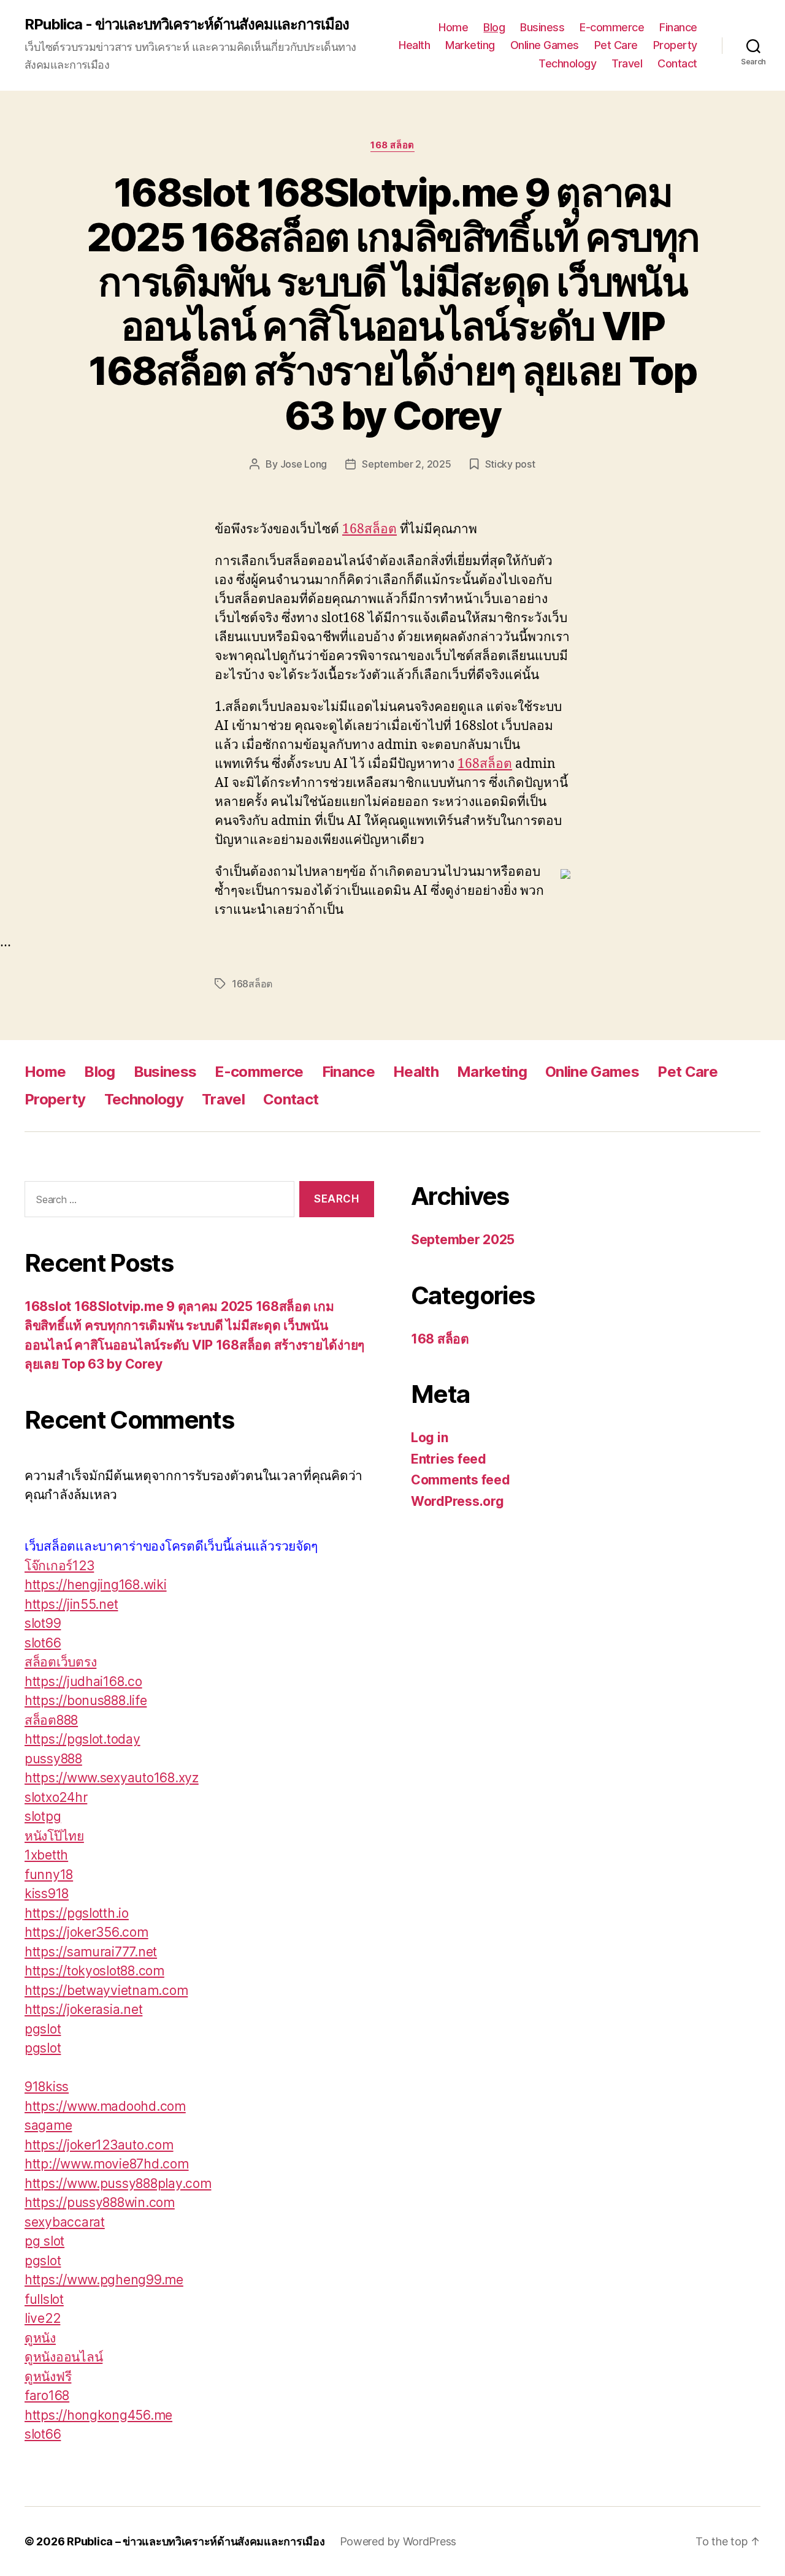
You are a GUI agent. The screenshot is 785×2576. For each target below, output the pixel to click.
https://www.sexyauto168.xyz (112, 1778)
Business (542, 27)
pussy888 (53, 1759)
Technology (567, 63)
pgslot (43, 2029)
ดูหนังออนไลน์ (63, 2357)
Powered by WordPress (398, 2541)
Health (414, 45)
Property (675, 45)
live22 (42, 2318)
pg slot (44, 2241)
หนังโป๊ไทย (54, 1836)
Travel (627, 63)
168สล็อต (370, 529)
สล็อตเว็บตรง (60, 1662)
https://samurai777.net (91, 1952)
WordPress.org (458, 1501)
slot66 (43, 1643)
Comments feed (461, 1480)
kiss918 (47, 1894)
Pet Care (616, 45)
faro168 (47, 2396)
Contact (677, 63)
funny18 (49, 1875)
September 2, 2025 (406, 464)
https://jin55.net (71, 1604)
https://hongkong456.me (98, 2415)
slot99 (43, 1623)
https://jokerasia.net (83, 2009)
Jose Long (304, 464)
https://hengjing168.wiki (96, 1585)
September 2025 (463, 1240)
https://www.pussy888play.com (118, 2183)
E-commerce (612, 27)
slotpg (43, 1816)
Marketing (470, 45)
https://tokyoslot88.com (94, 1971)
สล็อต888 (51, 1720)
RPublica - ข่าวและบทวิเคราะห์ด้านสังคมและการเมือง (187, 25)
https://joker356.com (86, 1932)
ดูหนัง (40, 2338)
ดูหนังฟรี (48, 2377)
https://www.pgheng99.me (104, 2280)
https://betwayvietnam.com (106, 1990)
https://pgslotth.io (77, 1913)
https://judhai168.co (83, 1681)
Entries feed (449, 1459)
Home (453, 27)
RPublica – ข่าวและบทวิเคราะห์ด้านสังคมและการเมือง (196, 2541)
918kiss (47, 2087)
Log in (429, 1438)
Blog (494, 27)
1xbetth (46, 1855)
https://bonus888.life (86, 1700)
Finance (678, 27)
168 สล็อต (392, 145)
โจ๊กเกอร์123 (59, 1566)
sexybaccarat (65, 2222)
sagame (48, 2125)
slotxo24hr (56, 1797)
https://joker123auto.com (99, 2145)
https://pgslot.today (82, 1739)
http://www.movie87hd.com (107, 2164)
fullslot (44, 2299)
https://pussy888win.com (100, 2202)
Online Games (545, 45)
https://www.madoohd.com (105, 2106)
